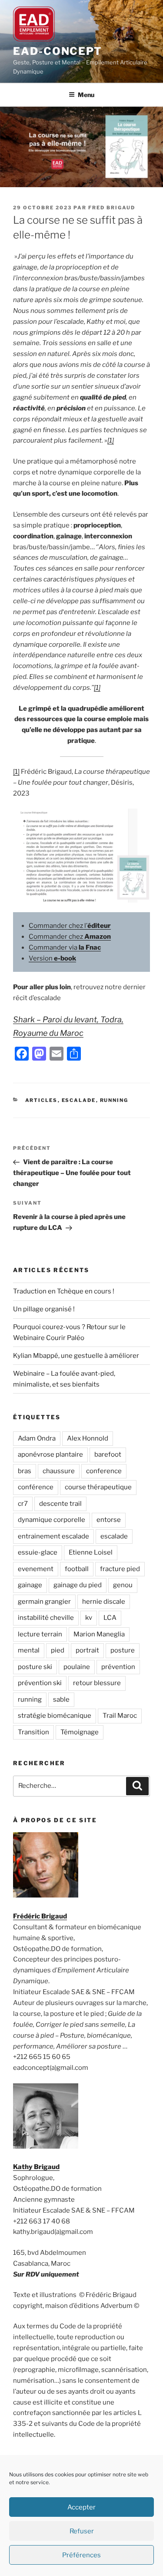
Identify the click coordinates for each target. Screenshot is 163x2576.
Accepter (81, 2507)
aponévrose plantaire (50, 1454)
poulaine (77, 1667)
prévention (118, 1667)
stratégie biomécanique (55, 1716)
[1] (111, 440)
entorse (109, 1520)
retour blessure (97, 1683)
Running (114, 1100)
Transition (33, 1732)
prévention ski (40, 1683)
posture (123, 1650)
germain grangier (44, 1602)
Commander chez (70, 937)
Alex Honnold (88, 1438)
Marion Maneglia (99, 1634)
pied (58, 1650)
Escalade (79, 1100)
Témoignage (80, 1732)
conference (104, 1471)
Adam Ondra (37, 1438)
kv (89, 1618)
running (30, 1699)
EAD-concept (58, 51)
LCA (110, 1618)
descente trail (60, 1504)
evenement (36, 1569)
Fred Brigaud (112, 208)
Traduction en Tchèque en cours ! (64, 1291)
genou (123, 1585)
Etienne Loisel (91, 1552)
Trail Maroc (120, 1716)
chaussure (59, 1471)
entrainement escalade (53, 1536)
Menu (86, 95)
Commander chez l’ (70, 926)
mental (29, 1650)
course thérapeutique (98, 1487)
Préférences (81, 2555)
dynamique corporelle (52, 1520)
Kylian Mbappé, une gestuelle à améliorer (76, 1356)
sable (61, 1699)
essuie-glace (38, 1552)
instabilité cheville (46, 1618)
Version (52, 958)
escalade (114, 1536)
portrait (87, 1650)
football (77, 1569)
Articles (42, 1100)
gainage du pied (78, 1585)
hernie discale (104, 1602)
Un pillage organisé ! (44, 1309)
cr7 (23, 1504)
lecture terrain (40, 1634)
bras (25, 1471)
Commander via (65, 947)
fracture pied (120, 1569)
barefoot (108, 1454)
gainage (30, 1585)
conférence (36, 1487)
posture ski (35, 1667)
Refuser (82, 2531)
